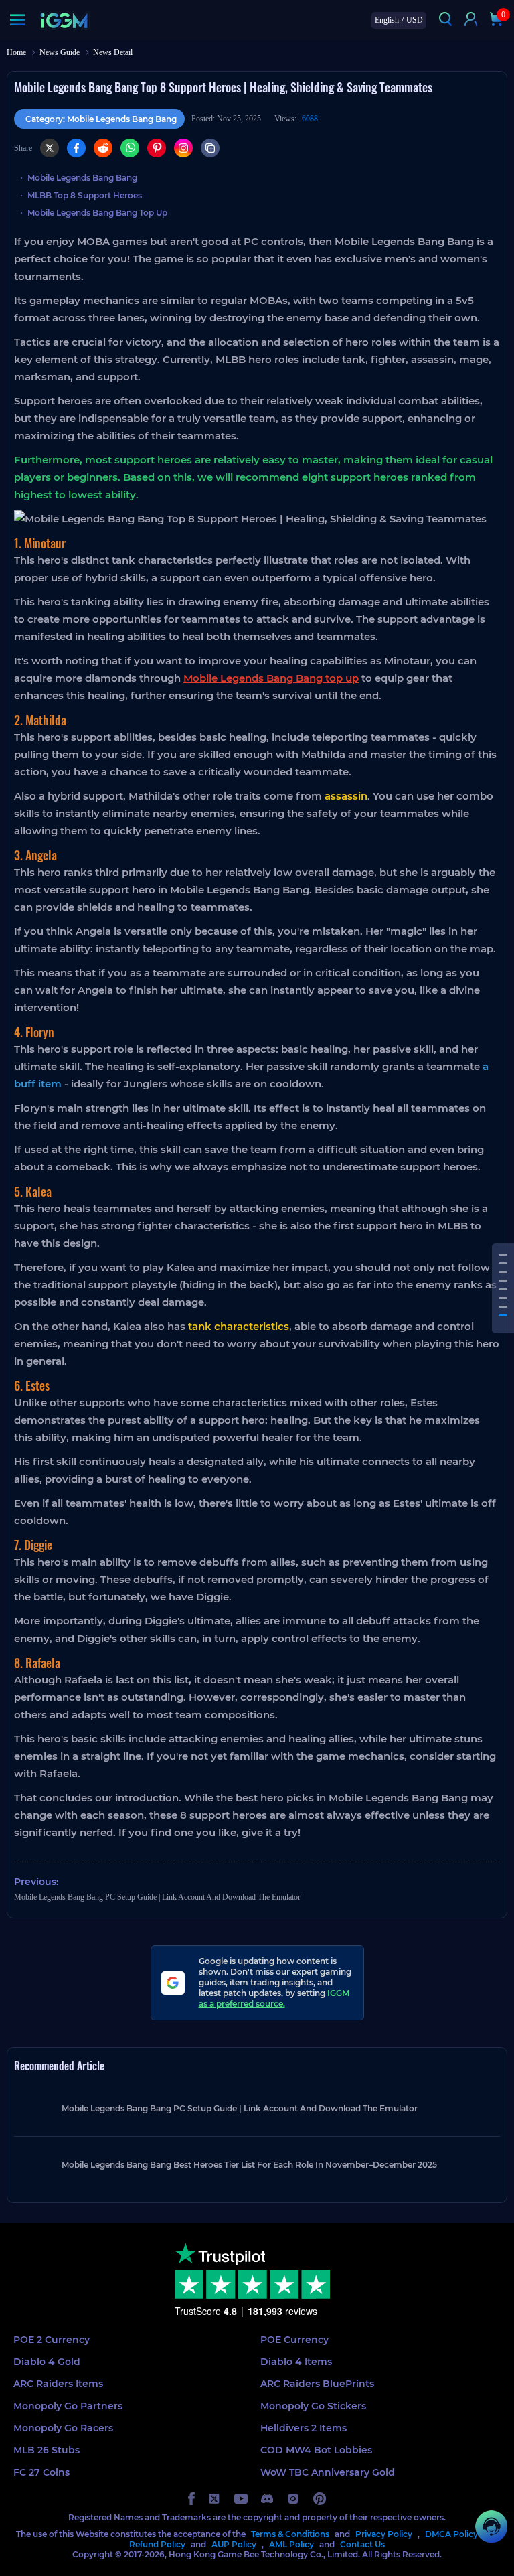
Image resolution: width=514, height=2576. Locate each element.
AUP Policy (234, 2544)
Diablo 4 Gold (47, 2362)
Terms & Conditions (290, 2534)
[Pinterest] (157, 148)
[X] (50, 148)
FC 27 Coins (41, 2472)
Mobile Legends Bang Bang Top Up (97, 213)
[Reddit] (103, 148)
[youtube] (241, 2499)
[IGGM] (64, 20)
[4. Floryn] (503, 1281)
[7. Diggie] (503, 1307)
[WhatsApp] (130, 148)
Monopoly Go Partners (68, 2406)
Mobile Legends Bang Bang (82, 178)
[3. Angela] (503, 1272)
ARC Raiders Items (58, 2384)
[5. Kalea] (503, 1289)
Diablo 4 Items (296, 2362)
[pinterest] (320, 2499)
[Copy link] (210, 148)
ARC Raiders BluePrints (317, 2384)
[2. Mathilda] (503, 1263)
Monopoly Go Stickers (313, 2406)
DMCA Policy (451, 2534)
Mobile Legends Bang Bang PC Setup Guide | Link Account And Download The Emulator (157, 1897)
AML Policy (291, 2544)
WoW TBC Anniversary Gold (328, 2472)
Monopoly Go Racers (63, 2428)
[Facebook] (76, 148)
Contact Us (362, 2544)
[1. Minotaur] (503, 1255)
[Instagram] (183, 148)
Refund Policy (157, 2544)
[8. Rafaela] (503, 1315)
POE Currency (294, 2340)
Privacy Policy (384, 2534)
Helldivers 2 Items (304, 2428)
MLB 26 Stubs (47, 2450)
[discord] (267, 2499)
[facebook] (191, 2499)
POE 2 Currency (52, 2340)
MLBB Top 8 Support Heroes (85, 195)
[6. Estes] (503, 1298)
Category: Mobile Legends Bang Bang (101, 119)
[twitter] (215, 2499)
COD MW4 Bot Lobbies (316, 2450)
